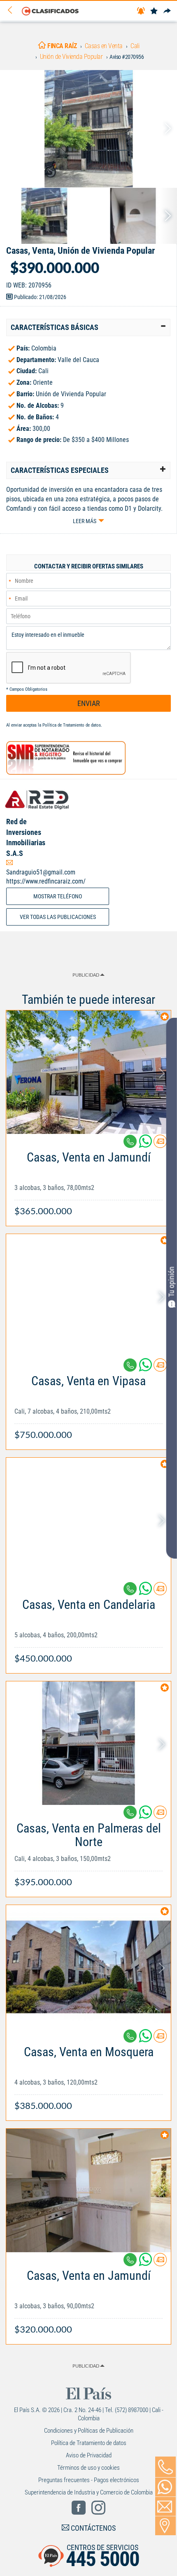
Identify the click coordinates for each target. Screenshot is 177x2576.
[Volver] (13, 11)
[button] (88, 327)
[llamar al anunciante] (165, 2467)
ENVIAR (89, 703)
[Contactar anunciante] (160, 1144)
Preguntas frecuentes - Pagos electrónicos (89, 2480)
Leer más (85, 521)
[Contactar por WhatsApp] (165, 2487)
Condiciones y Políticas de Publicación (89, 2431)
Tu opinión (171, 1282)
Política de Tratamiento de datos (72, 725)
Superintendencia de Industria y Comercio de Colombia (89, 2492)
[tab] (88, 327)
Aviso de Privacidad (89, 2455)
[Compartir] (167, 11)
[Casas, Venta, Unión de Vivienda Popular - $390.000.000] (88, 129)
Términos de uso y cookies (88, 2468)
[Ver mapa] (165, 2526)
